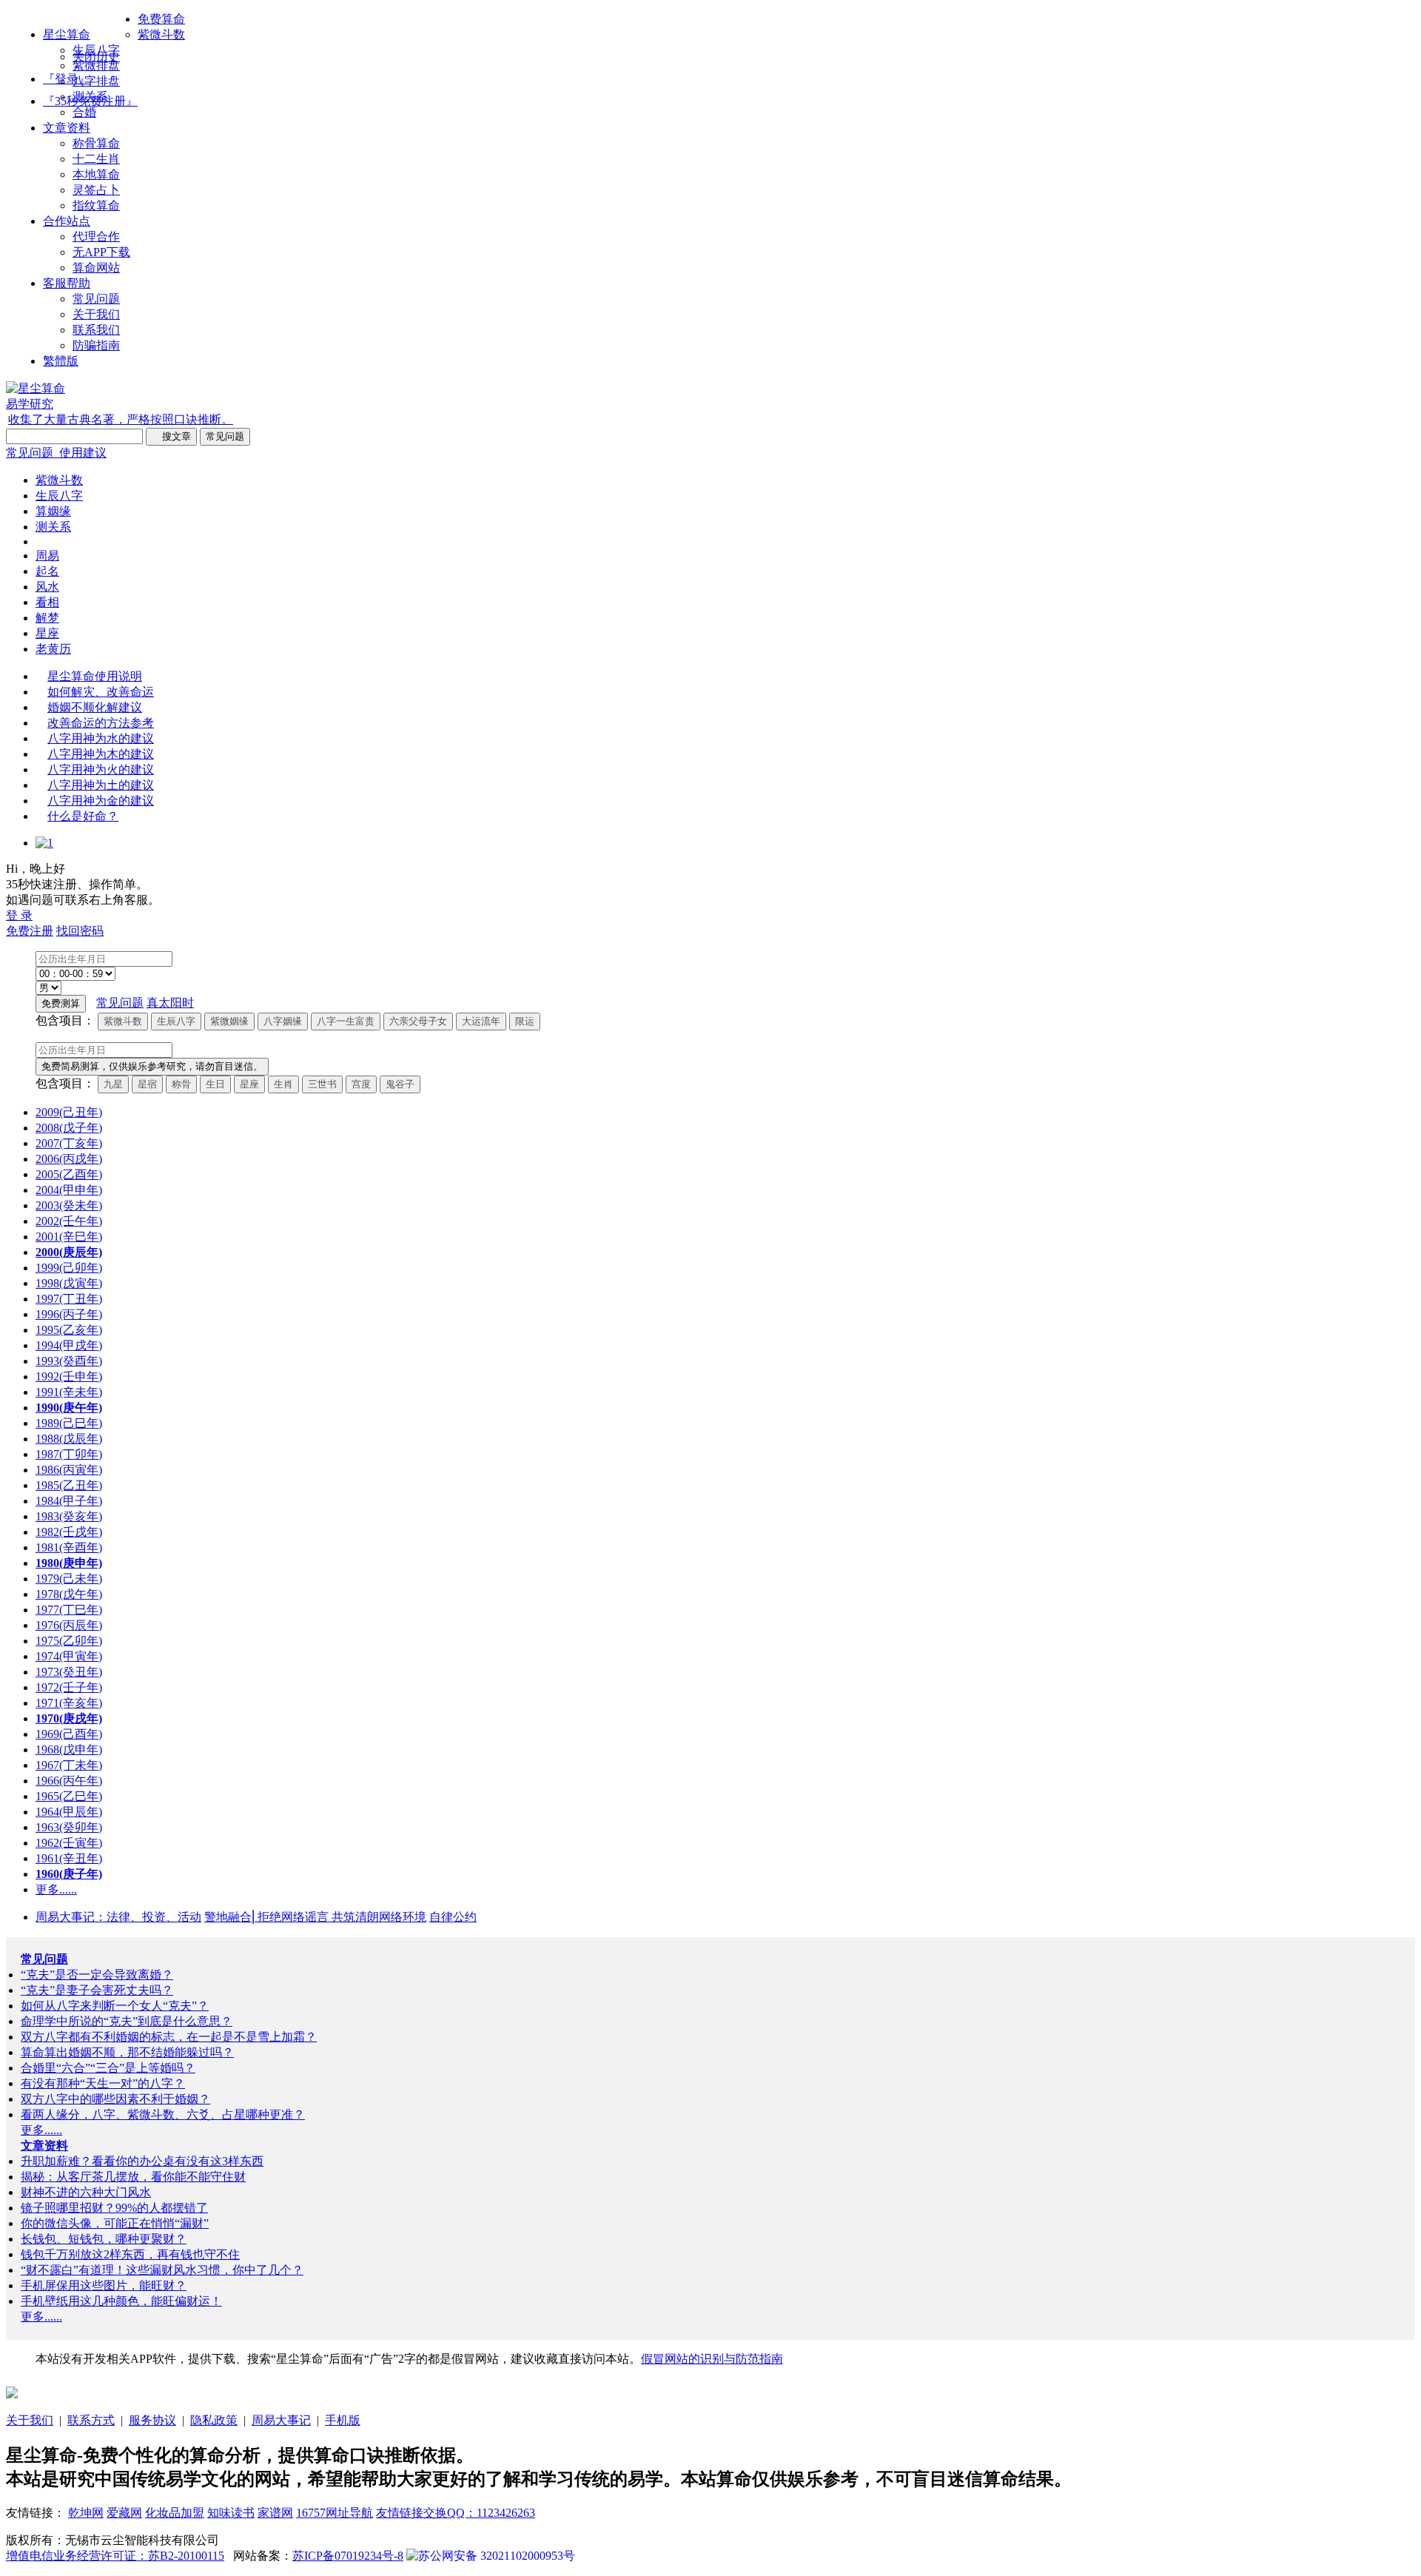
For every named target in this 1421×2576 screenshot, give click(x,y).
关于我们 (96, 314)
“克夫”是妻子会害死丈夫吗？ (97, 1990)
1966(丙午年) (69, 1781)
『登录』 (67, 79)
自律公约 (453, 1917)
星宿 (147, 1084)
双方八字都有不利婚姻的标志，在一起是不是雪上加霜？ (169, 2037)
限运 (525, 1021)
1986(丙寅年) (69, 1470)
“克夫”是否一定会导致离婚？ (97, 1975)
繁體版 (61, 361)
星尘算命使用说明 (95, 676)
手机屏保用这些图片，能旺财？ (104, 2285)
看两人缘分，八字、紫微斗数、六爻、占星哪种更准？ (163, 2114)
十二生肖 (96, 159)
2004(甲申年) (69, 1190)
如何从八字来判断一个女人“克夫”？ (115, 2006)
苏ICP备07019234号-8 (348, 2556)
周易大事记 (281, 2420)
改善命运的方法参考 (101, 723)
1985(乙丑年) (69, 1485)
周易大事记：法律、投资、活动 (118, 1917)
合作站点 (67, 221)
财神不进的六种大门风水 (86, 2192)
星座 (47, 633)
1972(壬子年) (69, 1687)
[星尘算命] (36, 388)
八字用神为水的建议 (101, 738)
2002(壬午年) (69, 1221)
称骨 (181, 1084)
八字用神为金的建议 (101, 801)
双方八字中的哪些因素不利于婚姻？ (115, 2099)
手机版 (343, 2420)
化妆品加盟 (175, 2513)
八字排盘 (96, 81)
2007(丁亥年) (69, 1143)
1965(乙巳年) (69, 1796)
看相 (47, 602)
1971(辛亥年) (69, 1703)
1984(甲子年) (69, 1501)
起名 (47, 571)
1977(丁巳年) (69, 1610)
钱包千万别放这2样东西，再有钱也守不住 (130, 2254)
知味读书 (231, 2513)
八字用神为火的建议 (101, 769)
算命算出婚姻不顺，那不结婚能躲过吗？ (127, 2052)
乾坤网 (86, 2513)
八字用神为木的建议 (101, 754)
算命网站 (96, 268)
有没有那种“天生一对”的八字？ (103, 2083)
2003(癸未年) (69, 1205)
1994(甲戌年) (69, 1345)
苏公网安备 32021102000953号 (497, 2556)
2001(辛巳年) (69, 1237)
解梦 (47, 618)
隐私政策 (214, 2420)
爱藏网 (124, 2513)
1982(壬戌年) (69, 1532)
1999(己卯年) (69, 1268)
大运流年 (481, 1021)
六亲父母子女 (418, 1021)
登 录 (19, 915)
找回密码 (80, 931)
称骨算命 (96, 143)
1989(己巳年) (69, 1423)
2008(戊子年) (69, 1128)
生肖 (283, 1084)
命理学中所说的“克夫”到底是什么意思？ (127, 2021)
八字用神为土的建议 (101, 785)
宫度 (361, 1084)
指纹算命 (96, 205)
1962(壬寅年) (69, 1843)
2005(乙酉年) (69, 1174)
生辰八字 (96, 50)
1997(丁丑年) (69, 1299)
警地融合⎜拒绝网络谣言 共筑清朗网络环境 (315, 1917)
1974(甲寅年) (69, 1656)
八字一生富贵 (346, 1021)
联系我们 (96, 330)
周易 (47, 556)
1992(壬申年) (69, 1376)
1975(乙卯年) (69, 1641)
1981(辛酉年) (69, 1547)
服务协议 (152, 2420)
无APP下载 (101, 252)
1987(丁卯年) (69, 1454)
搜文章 (171, 436)
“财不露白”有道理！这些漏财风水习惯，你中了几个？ (162, 2270)
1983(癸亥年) (69, 1516)
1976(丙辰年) (69, 1625)
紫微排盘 (96, 66)
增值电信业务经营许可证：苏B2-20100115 (115, 2556)
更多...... (56, 1889)
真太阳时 (170, 1003)
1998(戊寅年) (69, 1283)
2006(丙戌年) (69, 1159)
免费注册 (30, 931)
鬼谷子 (400, 1084)
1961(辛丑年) (69, 1858)
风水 (47, 587)
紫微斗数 (161, 34)
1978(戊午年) (69, 1594)
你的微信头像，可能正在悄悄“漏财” (115, 2223)
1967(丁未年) (69, 1765)
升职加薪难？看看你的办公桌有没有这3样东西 (142, 2161)
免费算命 (161, 19)
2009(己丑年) (69, 1112)
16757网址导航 (335, 2513)
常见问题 (96, 299)
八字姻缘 (283, 1021)
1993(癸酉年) (69, 1361)
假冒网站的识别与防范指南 (712, 2359)
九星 (113, 1084)
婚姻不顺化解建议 (95, 707)
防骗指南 (96, 345)
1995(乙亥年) (69, 1330)
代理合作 (96, 237)
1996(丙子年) (69, 1314)
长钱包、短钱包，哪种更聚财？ (104, 2239)
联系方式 (91, 2420)
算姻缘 (53, 511)
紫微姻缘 (229, 1021)
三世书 (322, 1084)
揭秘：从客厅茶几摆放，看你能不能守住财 (133, 2177)
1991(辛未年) (69, 1392)
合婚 (84, 112)
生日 (215, 1084)
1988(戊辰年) (69, 1439)
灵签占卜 (96, 190)
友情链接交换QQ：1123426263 (456, 2513)
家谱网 (275, 2513)
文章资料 (67, 128)
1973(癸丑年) (69, 1672)
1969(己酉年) (69, 1734)
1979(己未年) (69, 1579)
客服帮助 (67, 283)
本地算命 (96, 174)
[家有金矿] (12, 2394)
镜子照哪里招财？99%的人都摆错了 (114, 2208)
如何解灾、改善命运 (101, 692)
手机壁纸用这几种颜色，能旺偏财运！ (121, 2301)
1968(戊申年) (69, 1750)
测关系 (90, 97)
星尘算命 (67, 34)
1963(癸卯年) (69, 1827)
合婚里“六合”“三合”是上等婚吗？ (108, 2068)
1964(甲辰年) (69, 1812)
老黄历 (53, 649)
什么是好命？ (83, 816)
